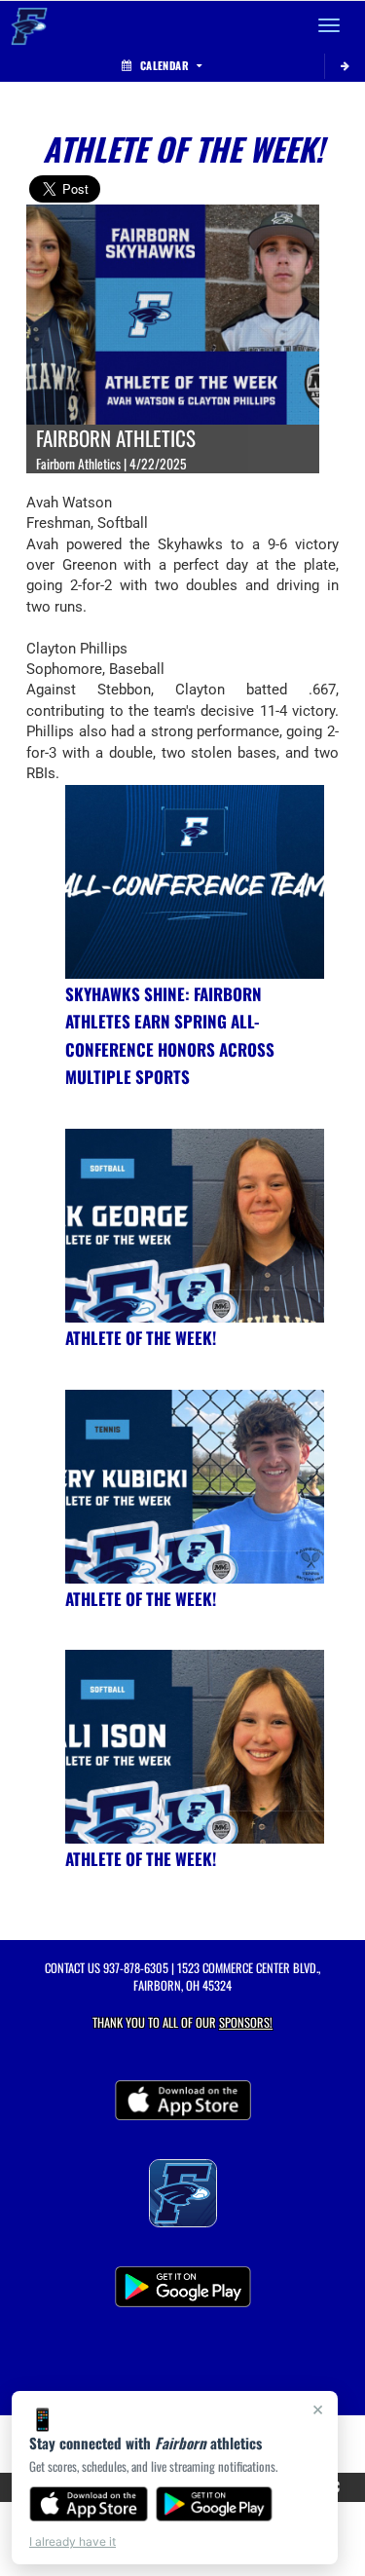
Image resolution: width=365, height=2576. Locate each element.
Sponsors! (246, 2022)
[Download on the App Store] (89, 2504)
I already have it (73, 2541)
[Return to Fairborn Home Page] (29, 25)
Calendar (164, 65)
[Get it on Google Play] (215, 2504)
